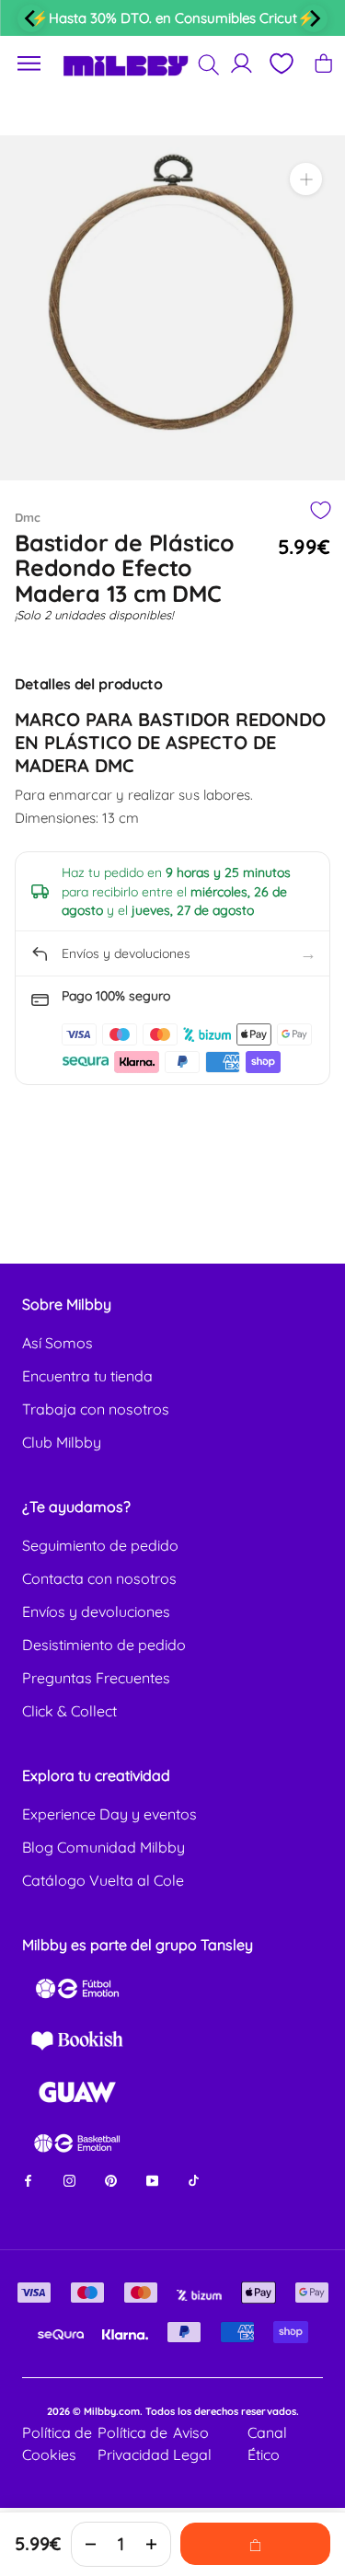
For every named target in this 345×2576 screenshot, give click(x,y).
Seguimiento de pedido (100, 1545)
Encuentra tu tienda (87, 1376)
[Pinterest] (111, 2180)
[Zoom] (306, 179)
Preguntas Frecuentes (96, 1678)
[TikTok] (194, 2180)
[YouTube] (152, 2180)
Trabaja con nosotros (96, 1409)
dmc (28, 517)
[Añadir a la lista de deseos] (320, 510)
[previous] (31, 18)
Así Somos (57, 1343)
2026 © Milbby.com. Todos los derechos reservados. (173, 2411)
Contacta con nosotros (99, 1578)
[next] (314, 18)
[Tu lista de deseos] (281, 64)
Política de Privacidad (133, 2443)
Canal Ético (267, 2443)
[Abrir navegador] (29, 64)
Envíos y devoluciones (96, 1611)
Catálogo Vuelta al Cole (103, 1880)
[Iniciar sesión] (241, 63)
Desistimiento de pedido (104, 1645)
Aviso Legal (192, 2443)
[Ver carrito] (323, 63)
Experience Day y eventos (109, 1814)
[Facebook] (28, 2180)
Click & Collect (69, 1711)
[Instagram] (69, 2180)
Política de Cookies (57, 2443)
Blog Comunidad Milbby (103, 1847)
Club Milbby (62, 1442)
